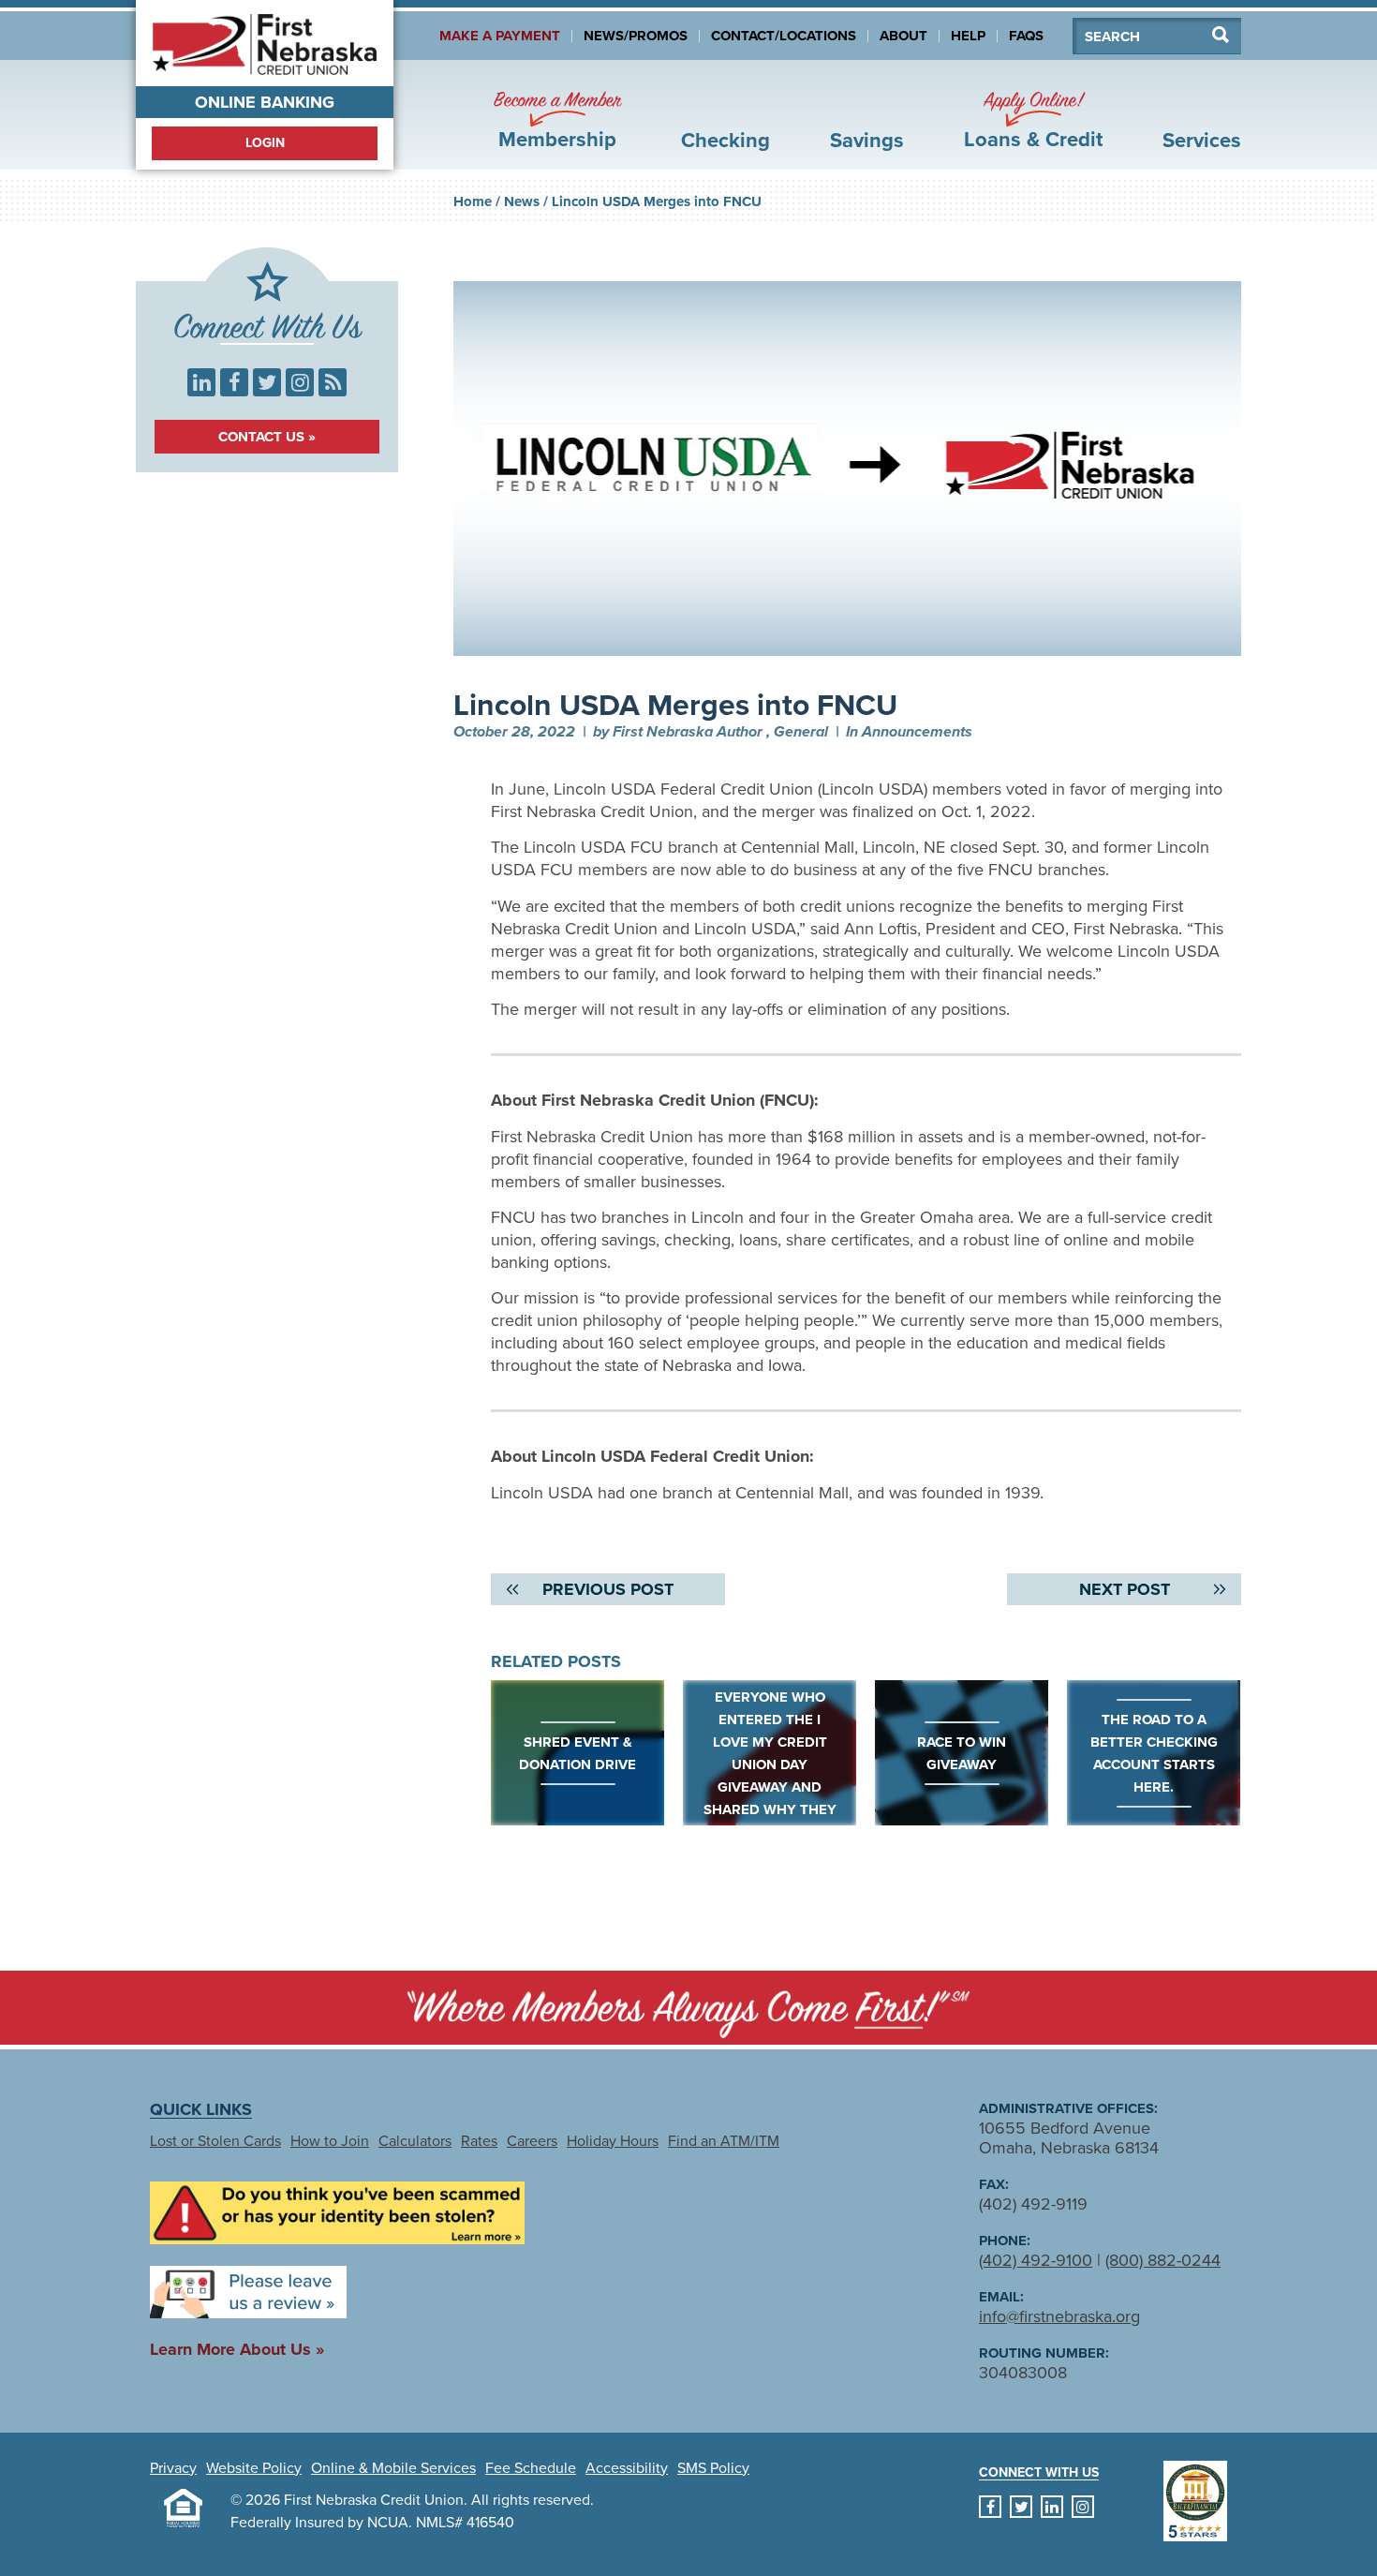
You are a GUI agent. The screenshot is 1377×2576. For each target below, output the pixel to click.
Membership (557, 120)
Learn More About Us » (237, 2349)
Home (473, 201)
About (903, 36)
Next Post (1125, 1589)
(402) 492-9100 (1036, 2260)
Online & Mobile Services (393, 2468)
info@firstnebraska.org (1059, 2316)
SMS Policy (713, 2468)
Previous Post (608, 1589)
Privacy (173, 2468)
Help (968, 36)
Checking (726, 141)
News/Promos (636, 36)
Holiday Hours (613, 2141)
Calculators (415, 2141)
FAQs (1026, 36)
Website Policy (254, 2468)
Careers (532, 2141)
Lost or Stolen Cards (215, 2141)
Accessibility (627, 2468)
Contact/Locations (784, 36)
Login (265, 143)
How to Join (330, 2141)
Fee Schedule (531, 2468)
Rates (479, 2141)
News (522, 201)
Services (1202, 141)
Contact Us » (267, 437)
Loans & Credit (1033, 120)
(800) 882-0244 (1163, 2260)
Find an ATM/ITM (724, 2141)
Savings (867, 141)
